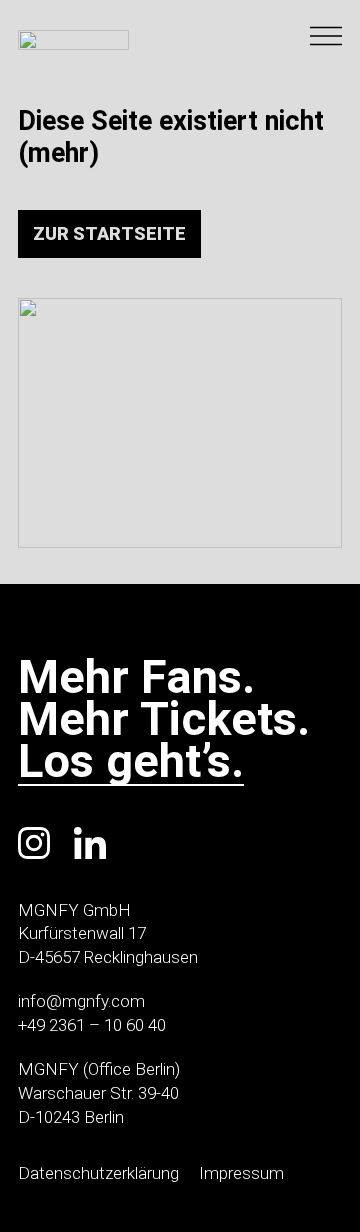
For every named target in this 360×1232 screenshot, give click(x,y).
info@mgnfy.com (81, 1001)
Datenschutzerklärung (98, 1173)
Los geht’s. (131, 763)
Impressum (241, 1173)
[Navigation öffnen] (326, 36)
